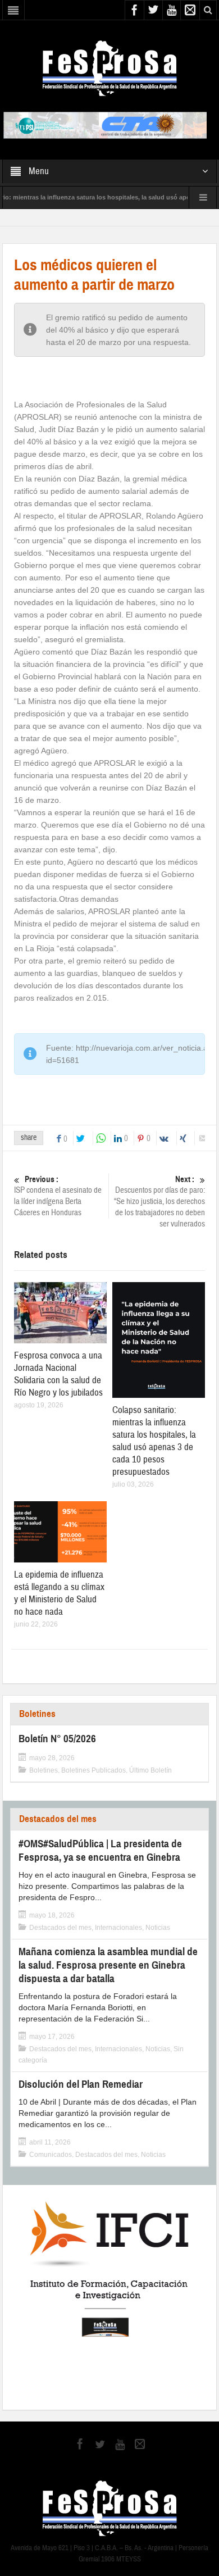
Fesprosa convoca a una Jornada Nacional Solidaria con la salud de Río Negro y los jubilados (58, 1374)
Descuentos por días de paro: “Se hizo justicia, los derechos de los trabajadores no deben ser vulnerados (159, 1202)
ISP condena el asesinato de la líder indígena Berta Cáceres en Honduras (58, 1196)
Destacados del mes (58, 1819)
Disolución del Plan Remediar (81, 2084)
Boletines (37, 1714)
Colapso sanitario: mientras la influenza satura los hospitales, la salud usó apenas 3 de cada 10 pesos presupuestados (154, 1441)
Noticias (158, 1928)
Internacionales (118, 1928)
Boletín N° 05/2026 (57, 1739)
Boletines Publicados (93, 1770)
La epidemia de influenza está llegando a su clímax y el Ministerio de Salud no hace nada (59, 1593)
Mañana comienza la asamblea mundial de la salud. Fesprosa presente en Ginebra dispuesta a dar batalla (108, 1965)
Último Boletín (150, 1770)
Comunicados (51, 2155)
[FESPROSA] (110, 67)
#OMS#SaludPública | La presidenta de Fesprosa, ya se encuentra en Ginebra (100, 1850)
